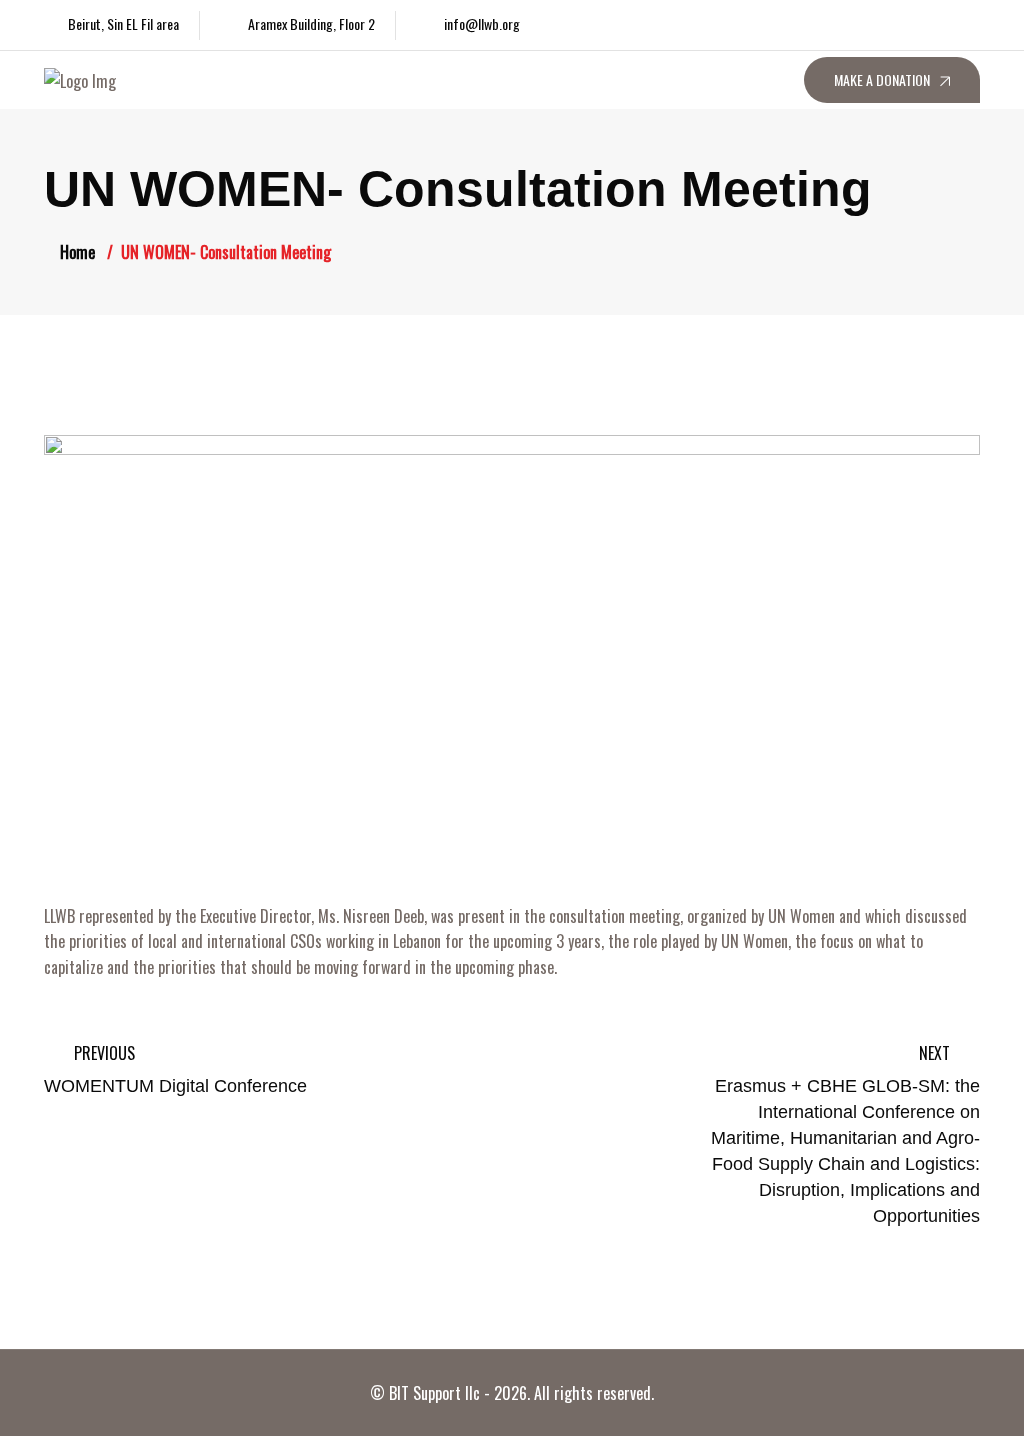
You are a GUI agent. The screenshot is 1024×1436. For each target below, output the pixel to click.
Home (77, 252)
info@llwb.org (482, 23)
